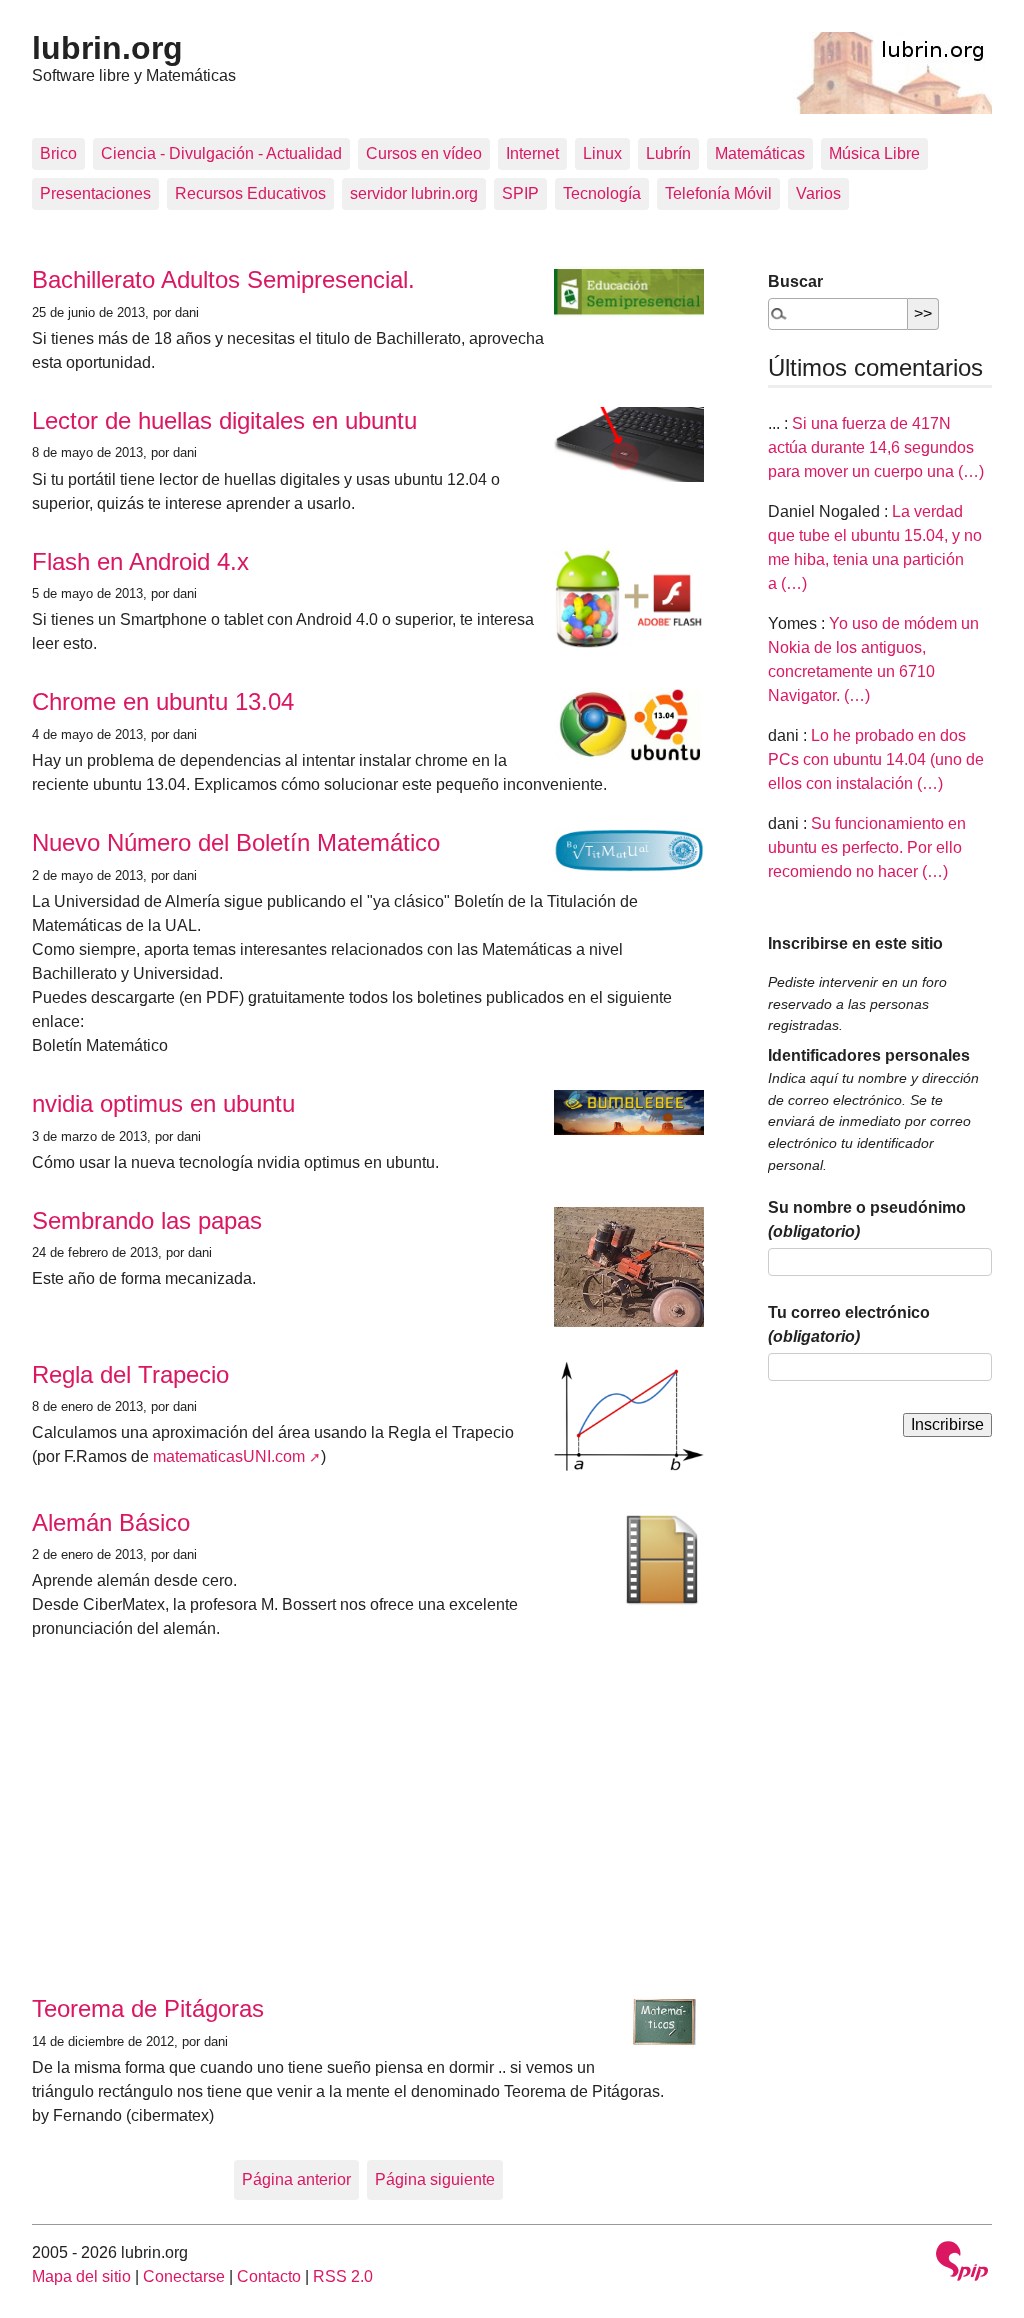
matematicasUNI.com (229, 1456)
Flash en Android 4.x (140, 561)
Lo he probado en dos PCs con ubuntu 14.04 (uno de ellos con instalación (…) (876, 759)
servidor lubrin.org (414, 193)
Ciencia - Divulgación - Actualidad (221, 153)
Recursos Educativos (250, 193)
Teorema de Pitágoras (148, 2008)
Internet (532, 153)
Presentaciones (95, 193)
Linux (602, 153)
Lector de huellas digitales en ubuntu (224, 420)
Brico (58, 153)
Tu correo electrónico (849, 1324)
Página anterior (296, 2179)
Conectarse (184, 2276)
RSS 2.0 (343, 2276)
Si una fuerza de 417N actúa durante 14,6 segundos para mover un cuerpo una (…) (876, 447)
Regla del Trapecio (130, 1374)
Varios (818, 193)
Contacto (269, 2276)
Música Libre (874, 153)
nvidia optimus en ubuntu (163, 1103)
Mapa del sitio (81, 2276)
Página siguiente (435, 2179)
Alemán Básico (111, 1522)
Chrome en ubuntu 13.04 (163, 701)
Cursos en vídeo (424, 153)
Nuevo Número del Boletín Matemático (236, 842)
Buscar (795, 281)
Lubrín (668, 153)
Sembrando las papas (147, 1220)
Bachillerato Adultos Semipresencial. (223, 279)
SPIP (520, 193)
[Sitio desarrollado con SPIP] (962, 2263)
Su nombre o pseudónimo (867, 1219)
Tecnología (602, 193)
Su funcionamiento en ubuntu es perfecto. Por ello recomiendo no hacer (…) (867, 847)
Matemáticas (760, 153)
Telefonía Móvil (718, 193)
